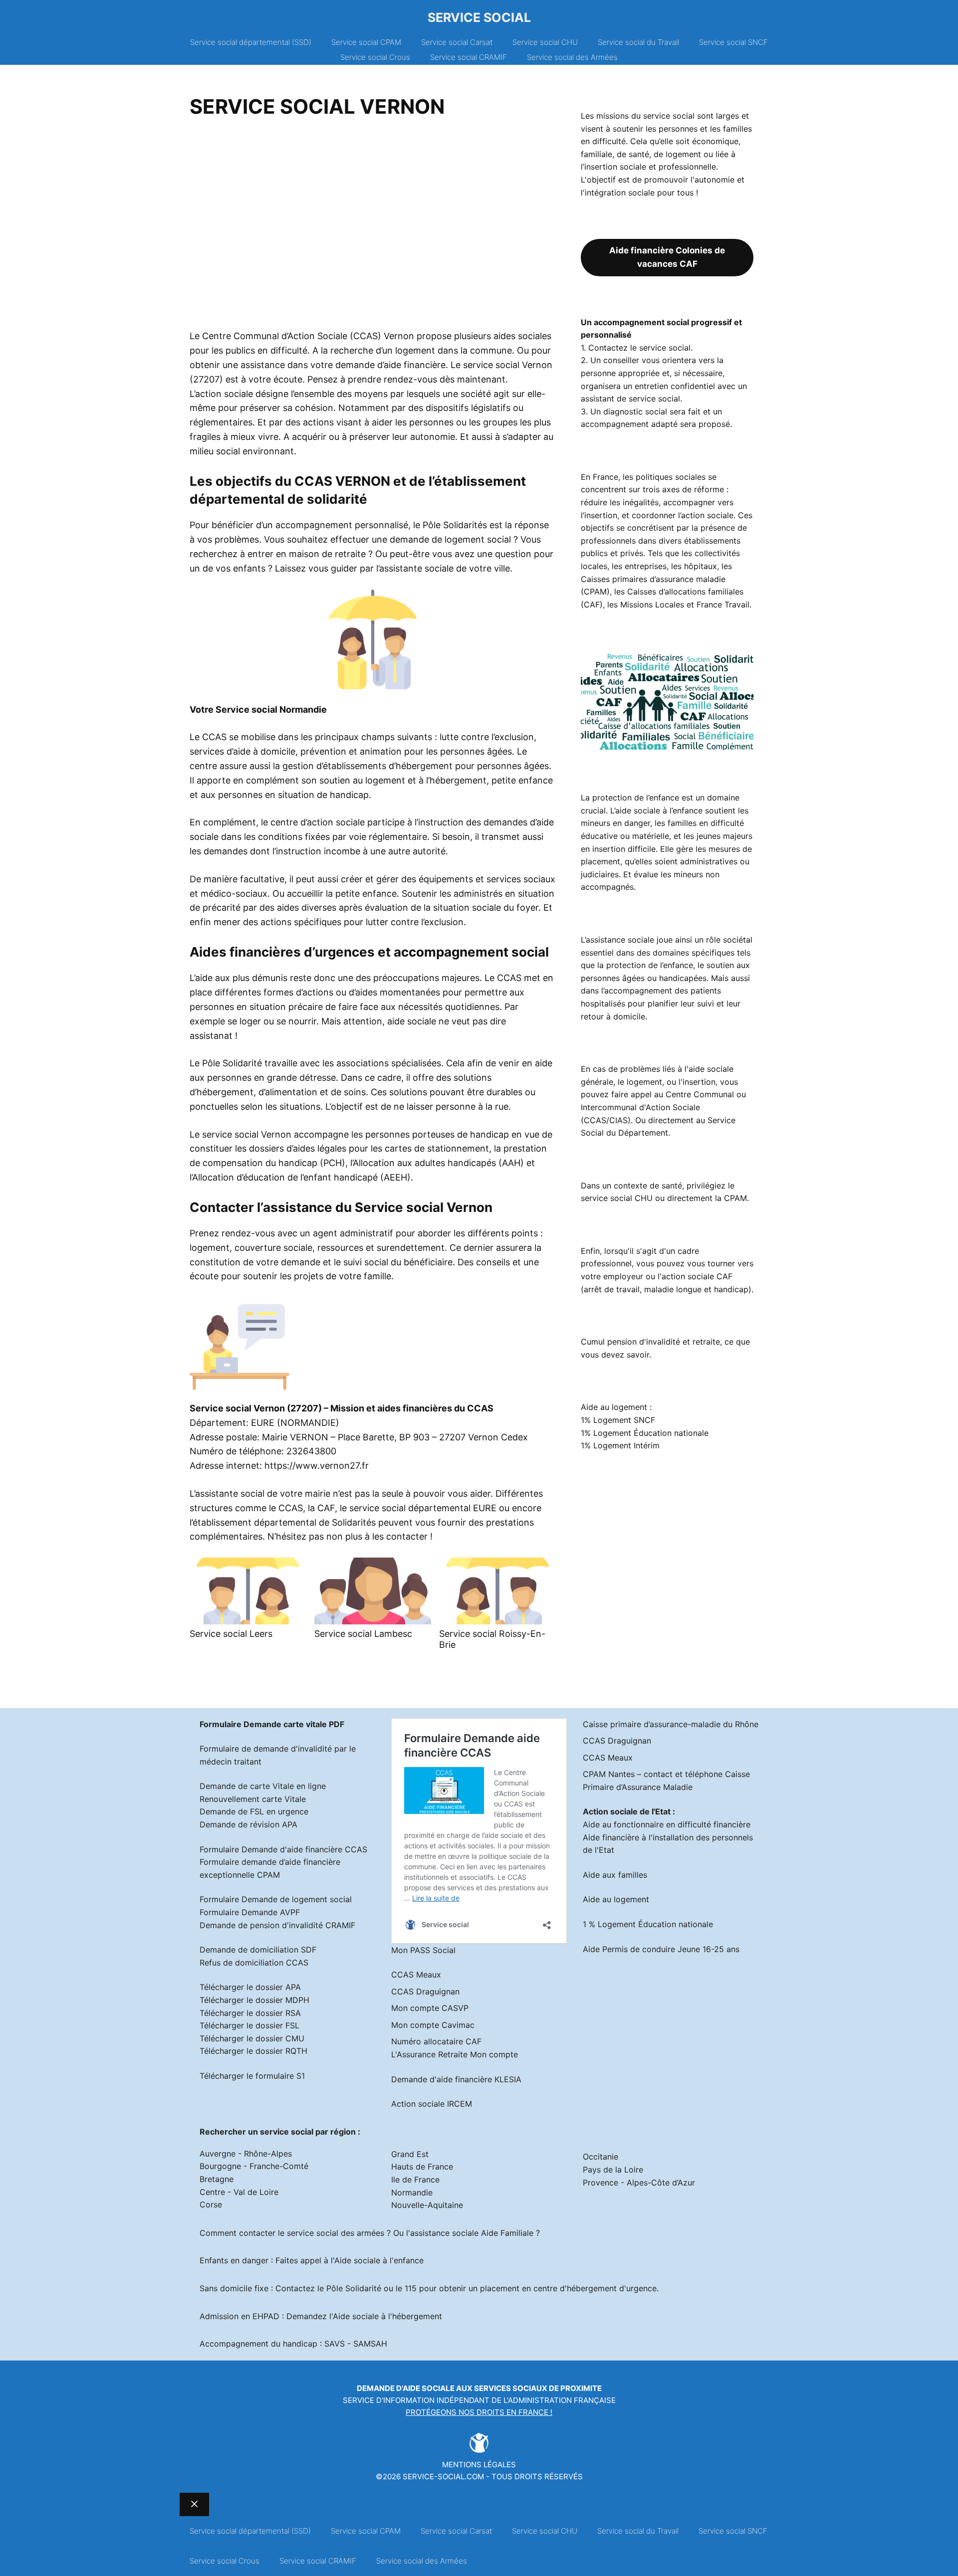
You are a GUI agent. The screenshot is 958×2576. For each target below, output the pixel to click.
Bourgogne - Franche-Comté (254, 2166)
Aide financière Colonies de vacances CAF (667, 257)
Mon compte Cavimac (433, 2025)
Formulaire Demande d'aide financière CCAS (283, 1849)
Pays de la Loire (613, 2170)
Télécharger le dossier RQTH (253, 2051)
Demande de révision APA (248, 1824)
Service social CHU (545, 42)
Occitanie (600, 2157)
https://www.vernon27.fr (317, 1466)
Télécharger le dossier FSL (249, 2025)
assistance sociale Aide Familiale (472, 2233)
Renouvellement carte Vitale (253, 1799)
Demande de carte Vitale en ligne (263, 1786)
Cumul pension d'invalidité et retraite (650, 1342)
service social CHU (617, 1198)
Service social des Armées (572, 57)
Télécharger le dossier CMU (252, 2038)
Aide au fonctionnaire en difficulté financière (667, 1824)
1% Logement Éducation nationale (645, 1433)
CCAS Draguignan (425, 1991)
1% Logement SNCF (618, 1420)
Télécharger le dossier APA (250, 1987)
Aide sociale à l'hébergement (387, 2316)
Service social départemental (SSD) (251, 42)
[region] (373, 227)
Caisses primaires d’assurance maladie (653, 579)
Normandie (412, 2192)
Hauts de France (422, 2167)
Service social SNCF (733, 42)
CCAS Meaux (416, 1975)
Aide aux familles (615, 1875)
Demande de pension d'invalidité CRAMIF (277, 1925)
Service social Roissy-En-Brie (492, 1639)
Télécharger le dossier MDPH (254, 2000)
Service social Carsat (457, 42)
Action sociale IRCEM (432, 2104)
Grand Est (410, 2154)
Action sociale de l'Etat (627, 1811)
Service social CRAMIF (469, 57)
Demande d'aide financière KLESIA (456, 2079)
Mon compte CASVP (430, 2008)
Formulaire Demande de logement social (276, 1899)
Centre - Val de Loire (239, 2192)
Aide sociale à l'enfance (379, 2260)
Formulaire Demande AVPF (250, 1912)
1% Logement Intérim (620, 1445)
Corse (211, 2204)
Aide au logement (616, 1899)
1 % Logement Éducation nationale (648, 1924)
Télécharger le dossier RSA (250, 2013)
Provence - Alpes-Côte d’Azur (639, 2182)
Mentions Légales (479, 2465)
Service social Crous (375, 57)
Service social (479, 17)
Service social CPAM (366, 42)
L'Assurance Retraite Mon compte (455, 2054)
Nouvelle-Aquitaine (427, 2205)
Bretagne (217, 2179)
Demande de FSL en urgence (254, 1811)
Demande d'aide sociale (406, 2388)
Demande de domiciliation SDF (258, 1950)
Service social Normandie (271, 709)
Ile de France (415, 2180)
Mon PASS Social (423, 1950)
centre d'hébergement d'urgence (595, 2288)
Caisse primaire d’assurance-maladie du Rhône (671, 1724)
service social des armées (336, 2233)
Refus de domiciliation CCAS (254, 1963)
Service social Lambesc (363, 1634)
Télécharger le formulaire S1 (252, 2076)
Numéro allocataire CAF (436, 2041)
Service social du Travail (638, 42)
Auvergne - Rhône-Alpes (246, 2154)
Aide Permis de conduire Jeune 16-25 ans (661, 1949)
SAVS (335, 2344)
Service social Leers (231, 1634)
